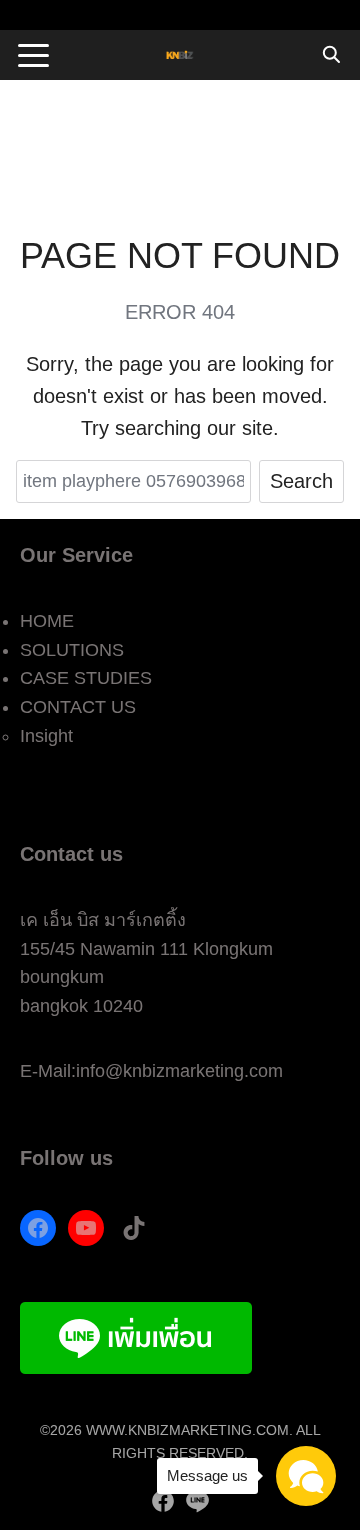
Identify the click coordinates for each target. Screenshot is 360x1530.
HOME (47, 621)
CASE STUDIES (86, 678)
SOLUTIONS (72, 650)
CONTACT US (78, 707)
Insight (46, 736)
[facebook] (163, 1501)
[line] (197, 1501)
